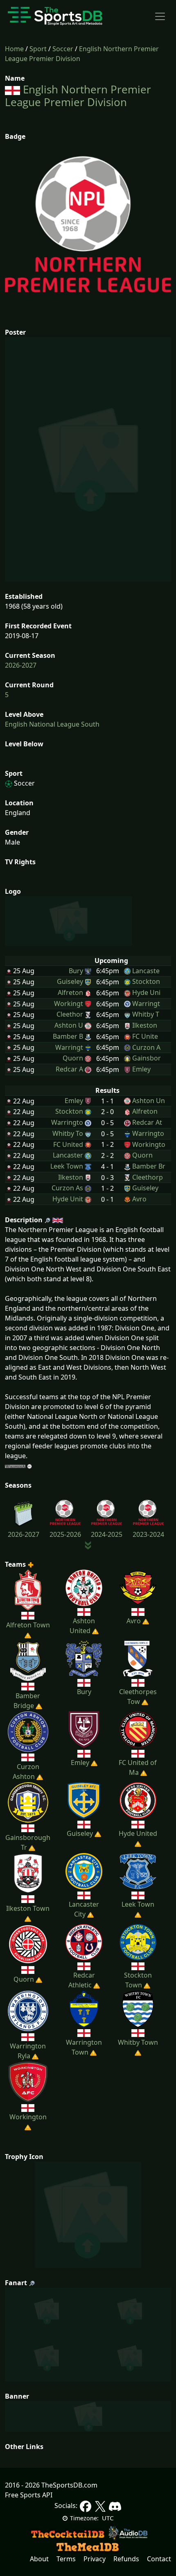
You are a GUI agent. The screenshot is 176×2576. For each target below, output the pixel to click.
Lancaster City (84, 1909)
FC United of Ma (138, 1767)
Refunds (126, 2559)
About (39, 2559)
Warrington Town (84, 2047)
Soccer (63, 49)
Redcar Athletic (82, 1980)
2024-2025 (107, 1534)
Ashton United (82, 1626)
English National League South (52, 724)
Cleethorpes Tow (138, 1697)
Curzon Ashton (26, 1772)
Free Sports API (29, 2495)
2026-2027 (21, 665)
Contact (159, 2559)
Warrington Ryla (28, 2051)
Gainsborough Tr (28, 1842)
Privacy (95, 2559)
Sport (38, 49)
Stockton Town (138, 1980)
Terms (66, 2559)
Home (14, 49)
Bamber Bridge (27, 1701)
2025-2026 (65, 1534)
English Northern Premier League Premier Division (78, 96)
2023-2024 (148, 1534)
